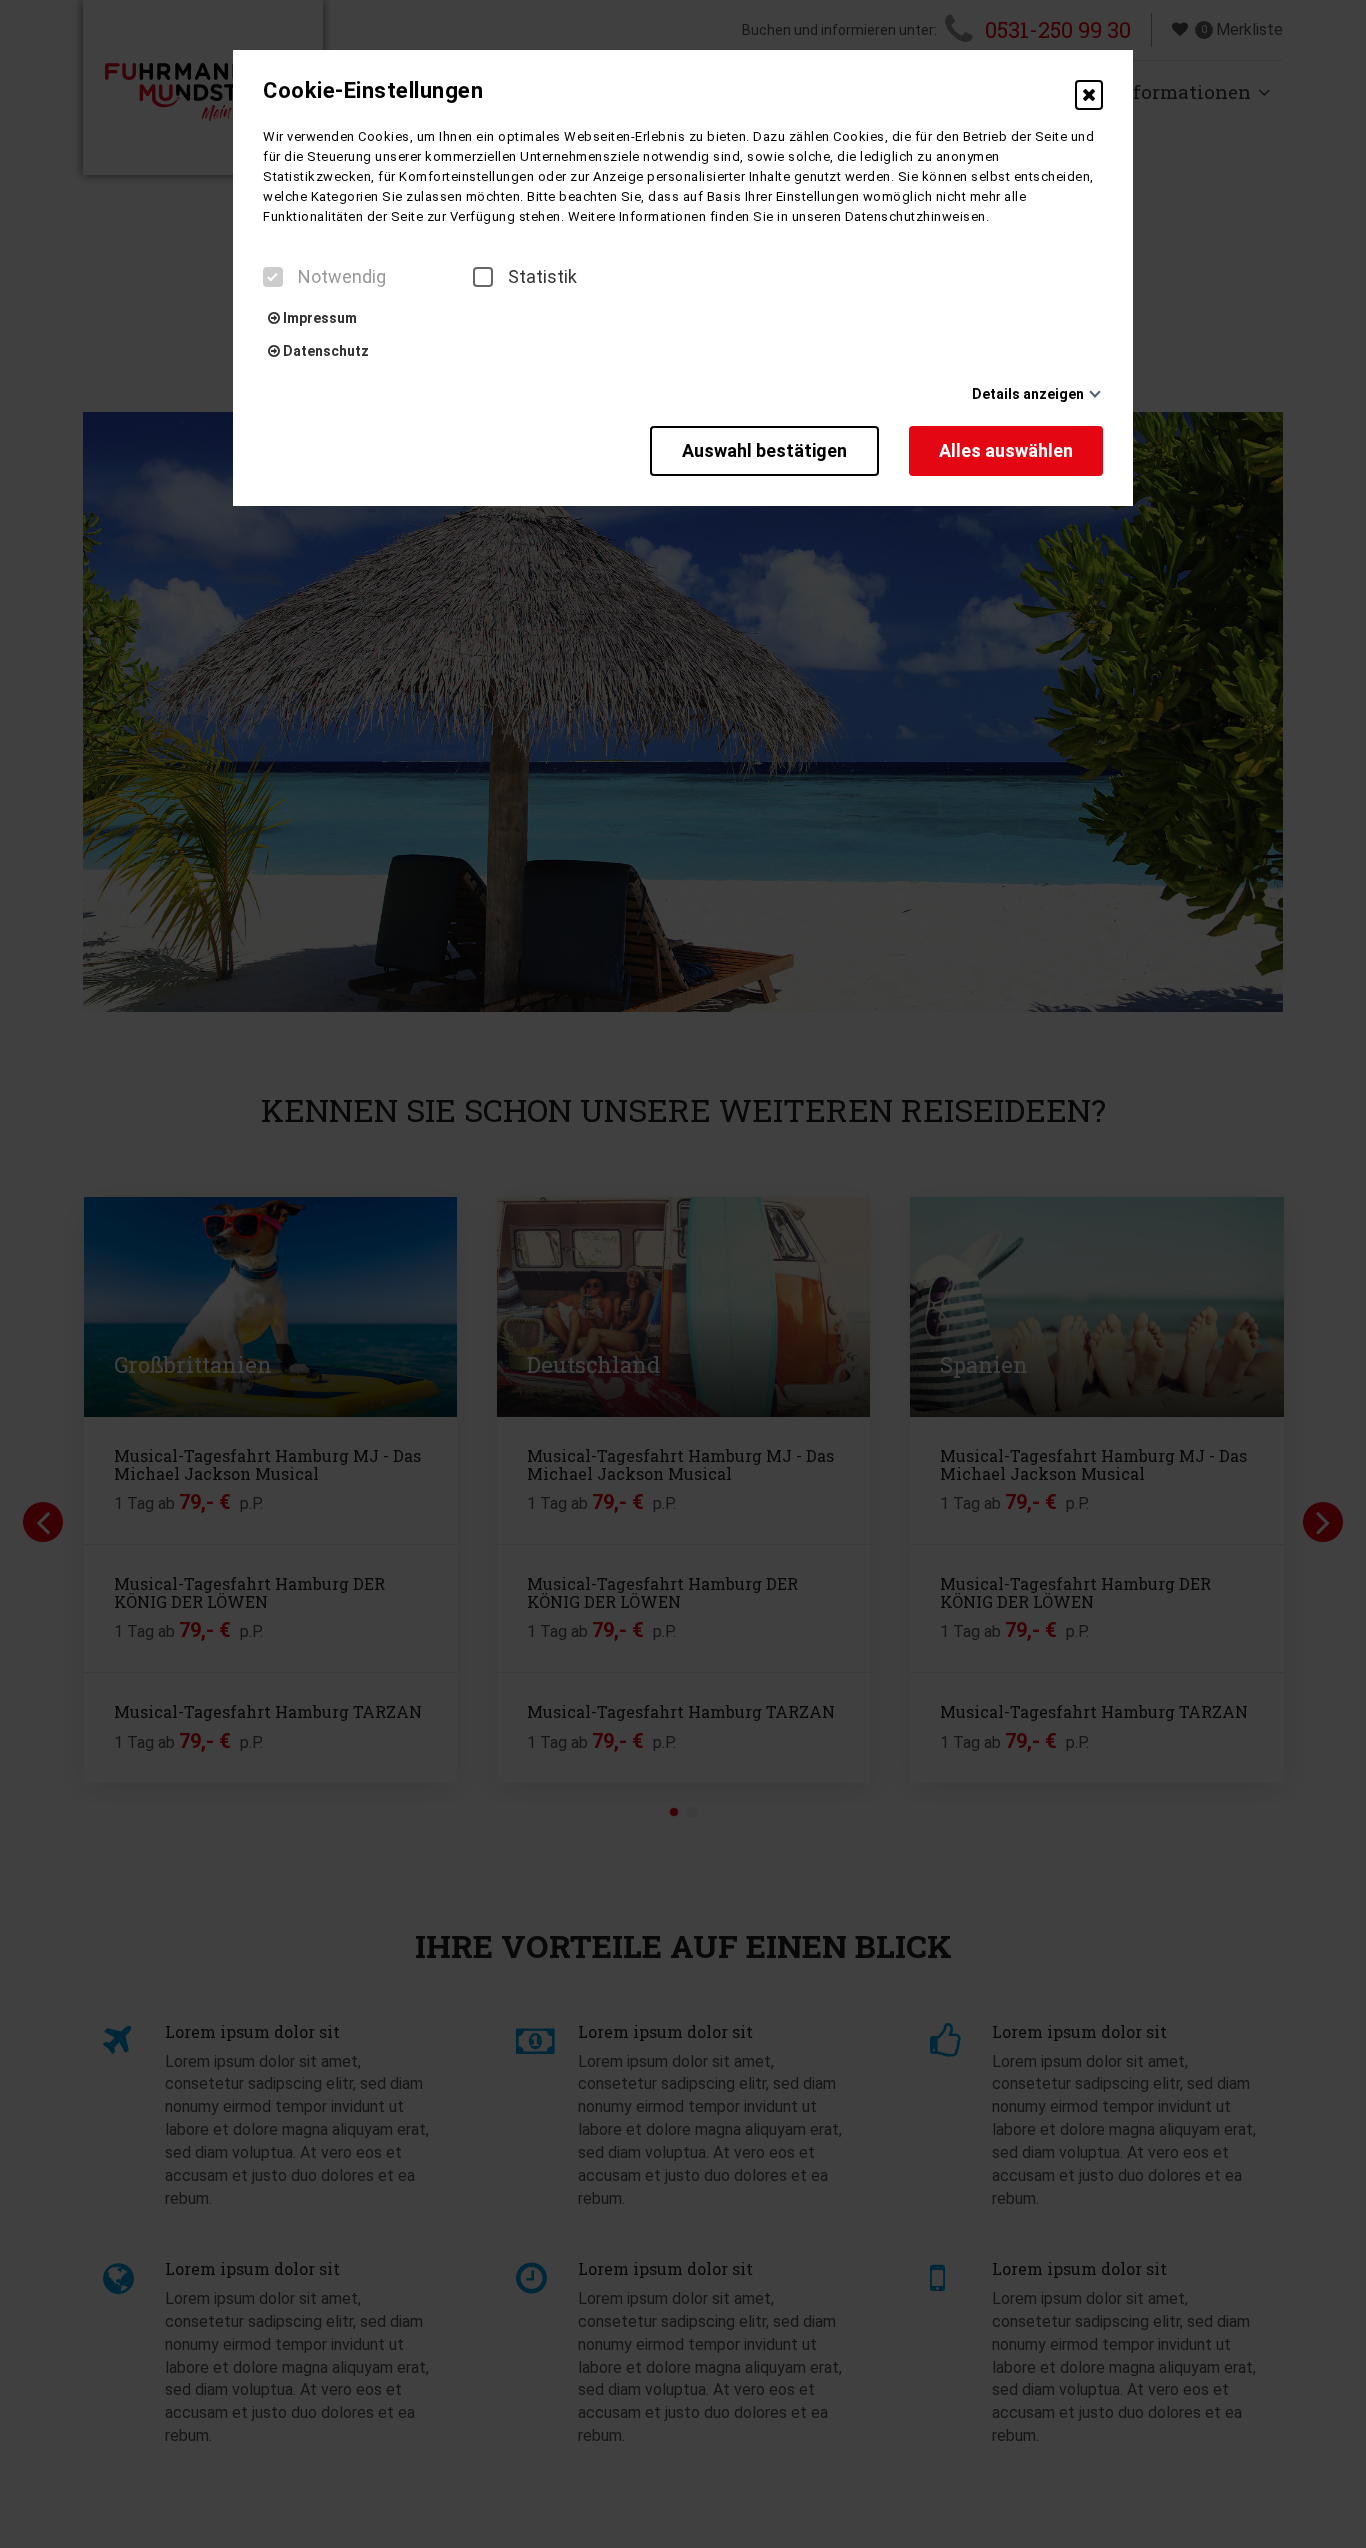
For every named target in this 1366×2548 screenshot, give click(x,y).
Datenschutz (324, 351)
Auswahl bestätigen (764, 450)
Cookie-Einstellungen (373, 91)
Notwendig (342, 277)
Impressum (318, 318)
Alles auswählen (1006, 450)
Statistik (542, 277)
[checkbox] (273, 277)
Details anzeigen (1028, 394)
